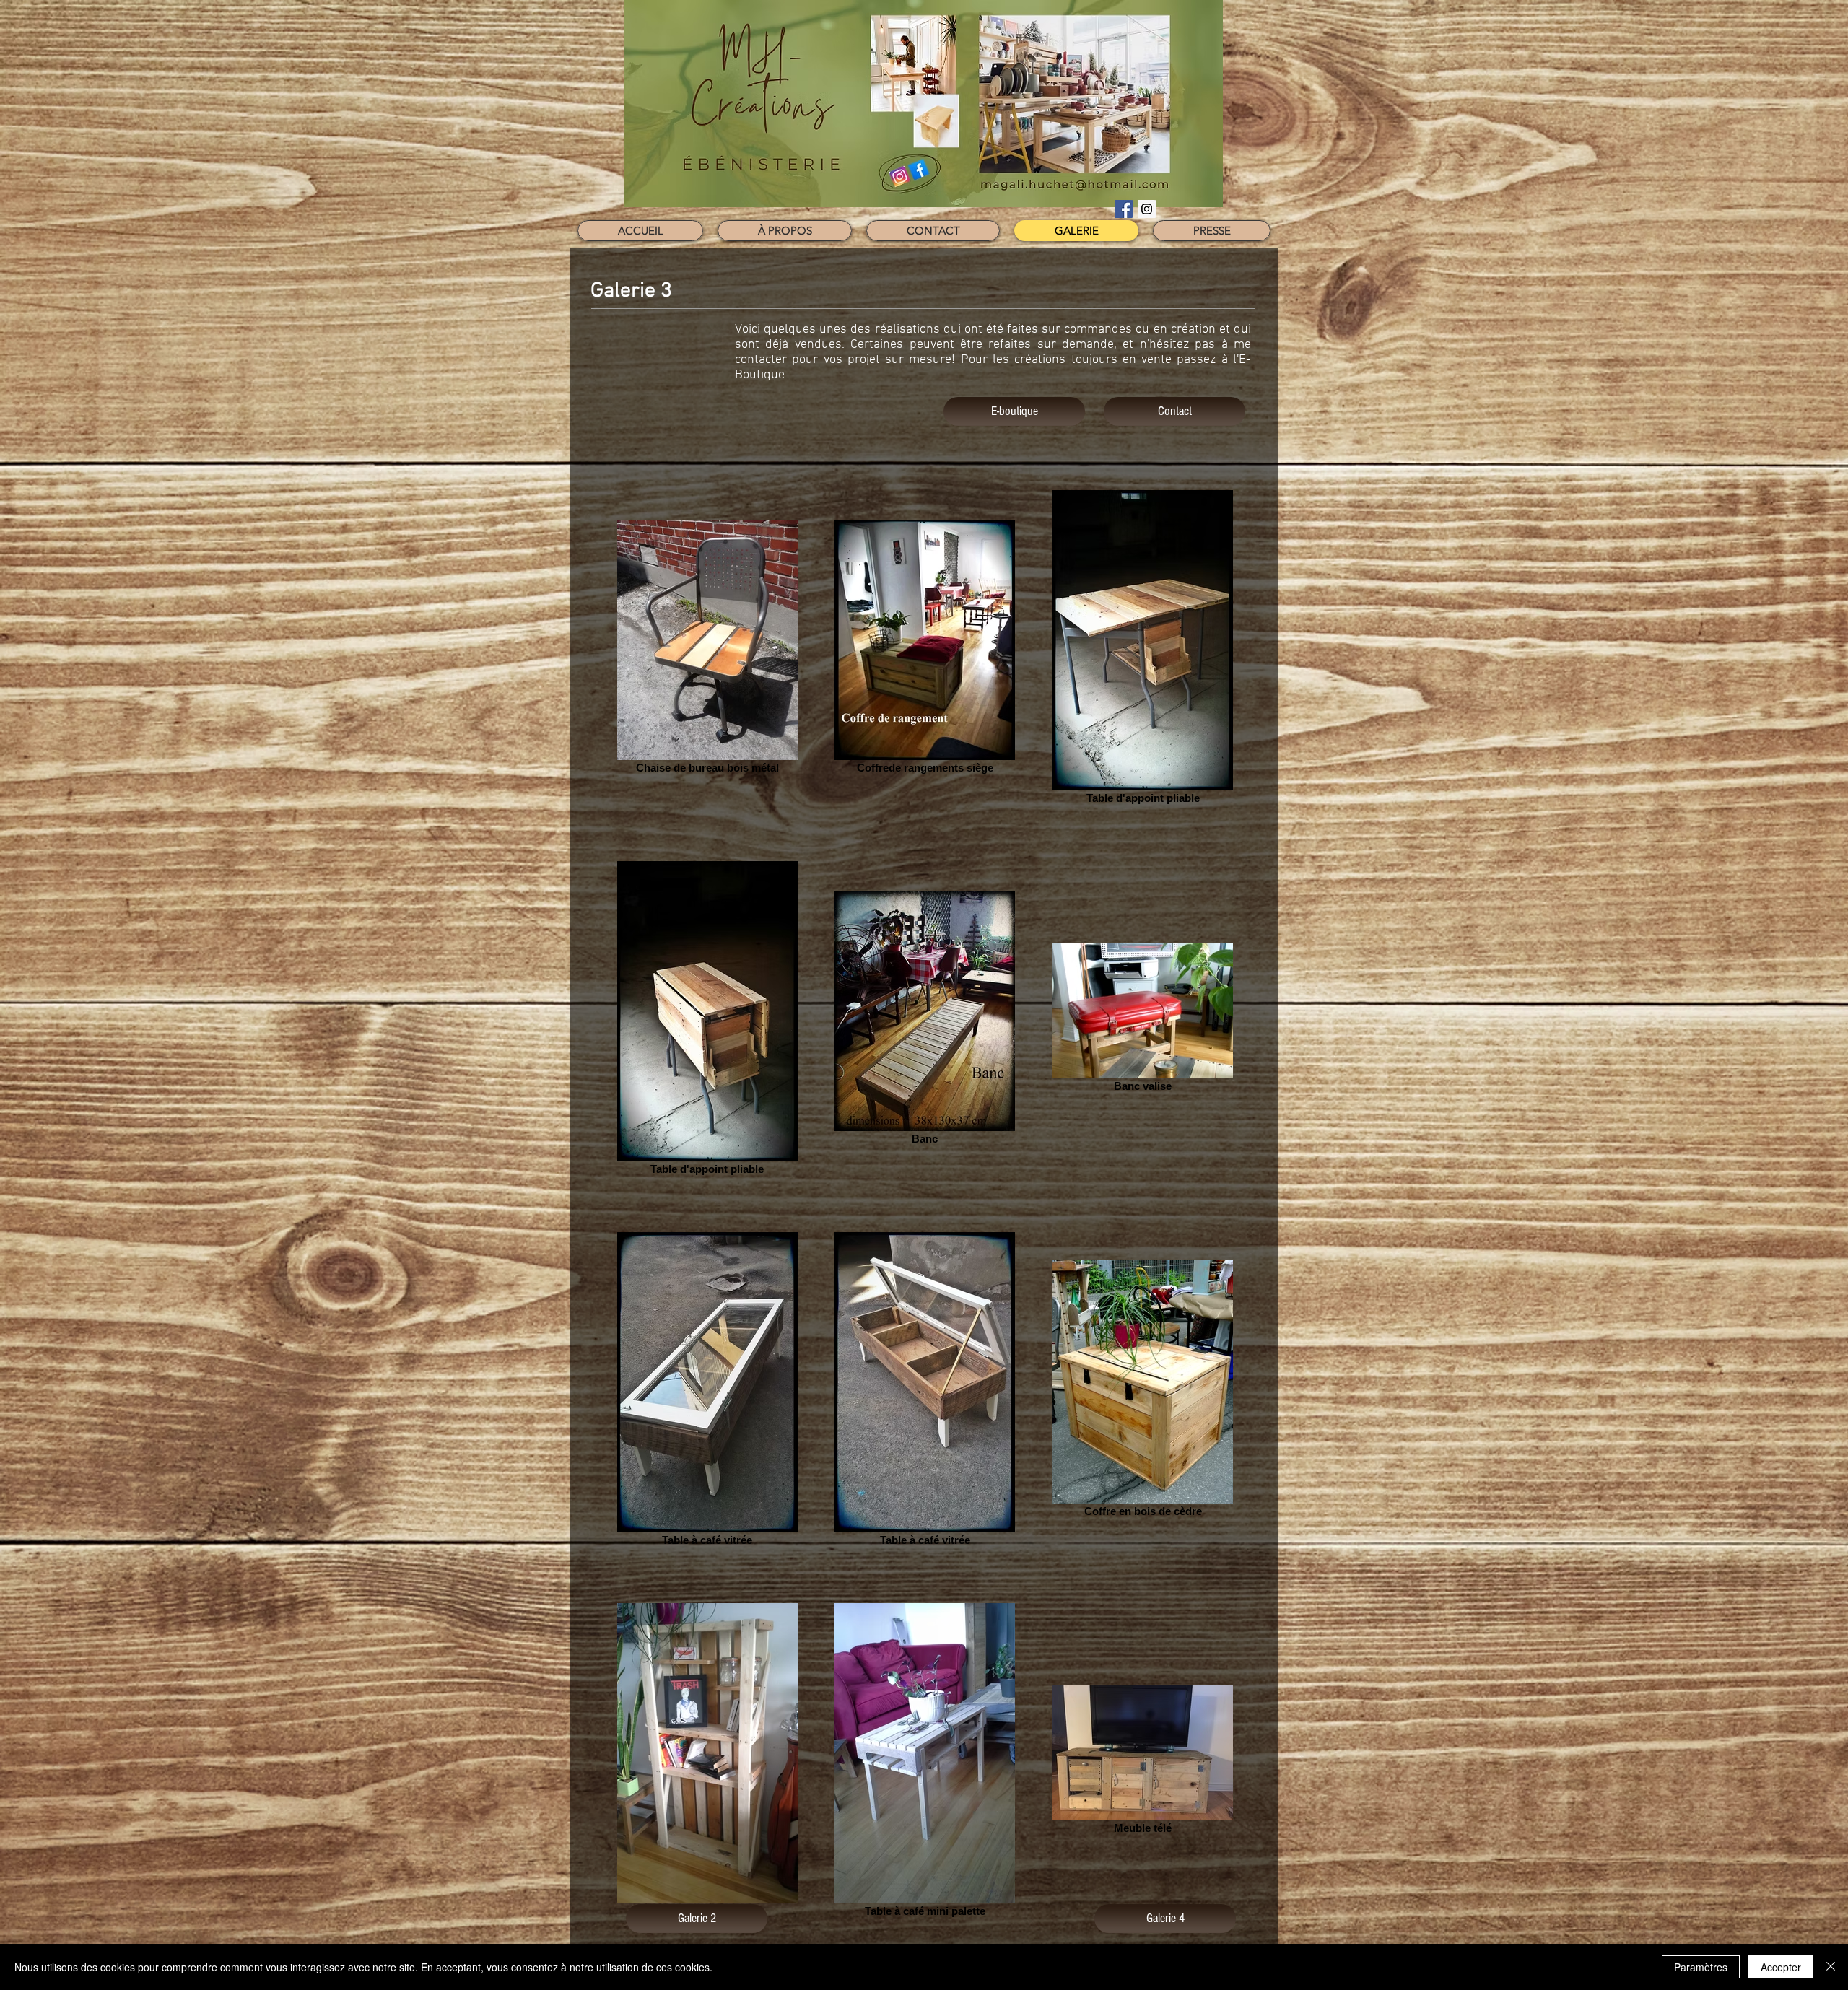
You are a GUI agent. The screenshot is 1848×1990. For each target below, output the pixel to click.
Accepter (1781, 1967)
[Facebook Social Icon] (1124, 209)
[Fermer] (1831, 1967)
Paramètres (1701, 1967)
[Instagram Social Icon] (1147, 209)
